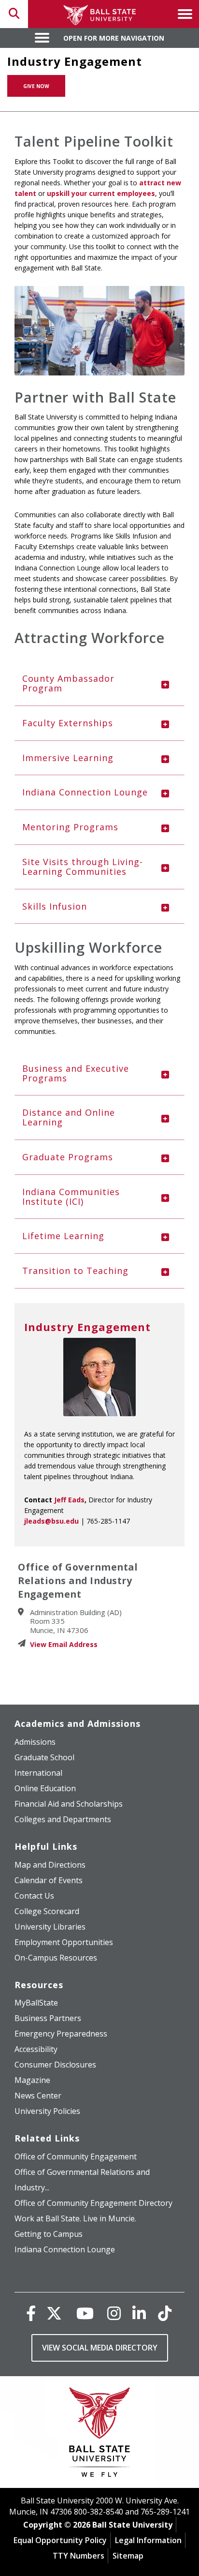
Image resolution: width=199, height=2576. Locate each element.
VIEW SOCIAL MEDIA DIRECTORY (100, 2348)
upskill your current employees (101, 193)
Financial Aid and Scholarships (69, 1804)
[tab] (99, 684)
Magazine (32, 2080)
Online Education (45, 1788)
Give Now (36, 86)
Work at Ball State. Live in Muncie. (75, 2218)
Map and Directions (50, 1865)
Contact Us (34, 1896)
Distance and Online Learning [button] (69, 1117)
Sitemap (128, 2556)
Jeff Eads (69, 1500)
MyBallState (36, 2003)
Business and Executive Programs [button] (76, 1073)
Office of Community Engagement (76, 2157)
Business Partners (48, 2018)
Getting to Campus (49, 2234)
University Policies (47, 2111)
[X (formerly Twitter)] (54, 2313)
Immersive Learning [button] (68, 758)
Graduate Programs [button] (68, 1157)
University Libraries (50, 1927)
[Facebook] (31, 2313)
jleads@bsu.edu (51, 1521)
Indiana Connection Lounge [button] (85, 792)
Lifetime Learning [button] (63, 1236)
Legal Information (148, 2540)
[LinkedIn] (139, 2313)
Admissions (35, 1742)
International (38, 1773)
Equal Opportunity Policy (60, 2540)
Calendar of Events (49, 1880)
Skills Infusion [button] (55, 906)
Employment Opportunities (64, 1942)
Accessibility (36, 2049)
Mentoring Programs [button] (70, 827)
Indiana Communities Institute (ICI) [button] (71, 1197)
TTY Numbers (78, 2556)
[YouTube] (85, 2313)
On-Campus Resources (56, 1958)
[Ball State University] (100, 2434)
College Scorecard (47, 1911)
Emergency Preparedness (61, 2034)
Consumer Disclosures (55, 2065)
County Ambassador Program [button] (68, 683)
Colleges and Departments (63, 1819)
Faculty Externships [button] (68, 723)
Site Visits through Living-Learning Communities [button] (83, 867)
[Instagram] (114, 2313)
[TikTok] (165, 2313)
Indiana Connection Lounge (65, 2249)
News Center (38, 2096)
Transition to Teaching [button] (75, 1271)
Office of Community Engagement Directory (93, 2203)
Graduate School (44, 1757)
